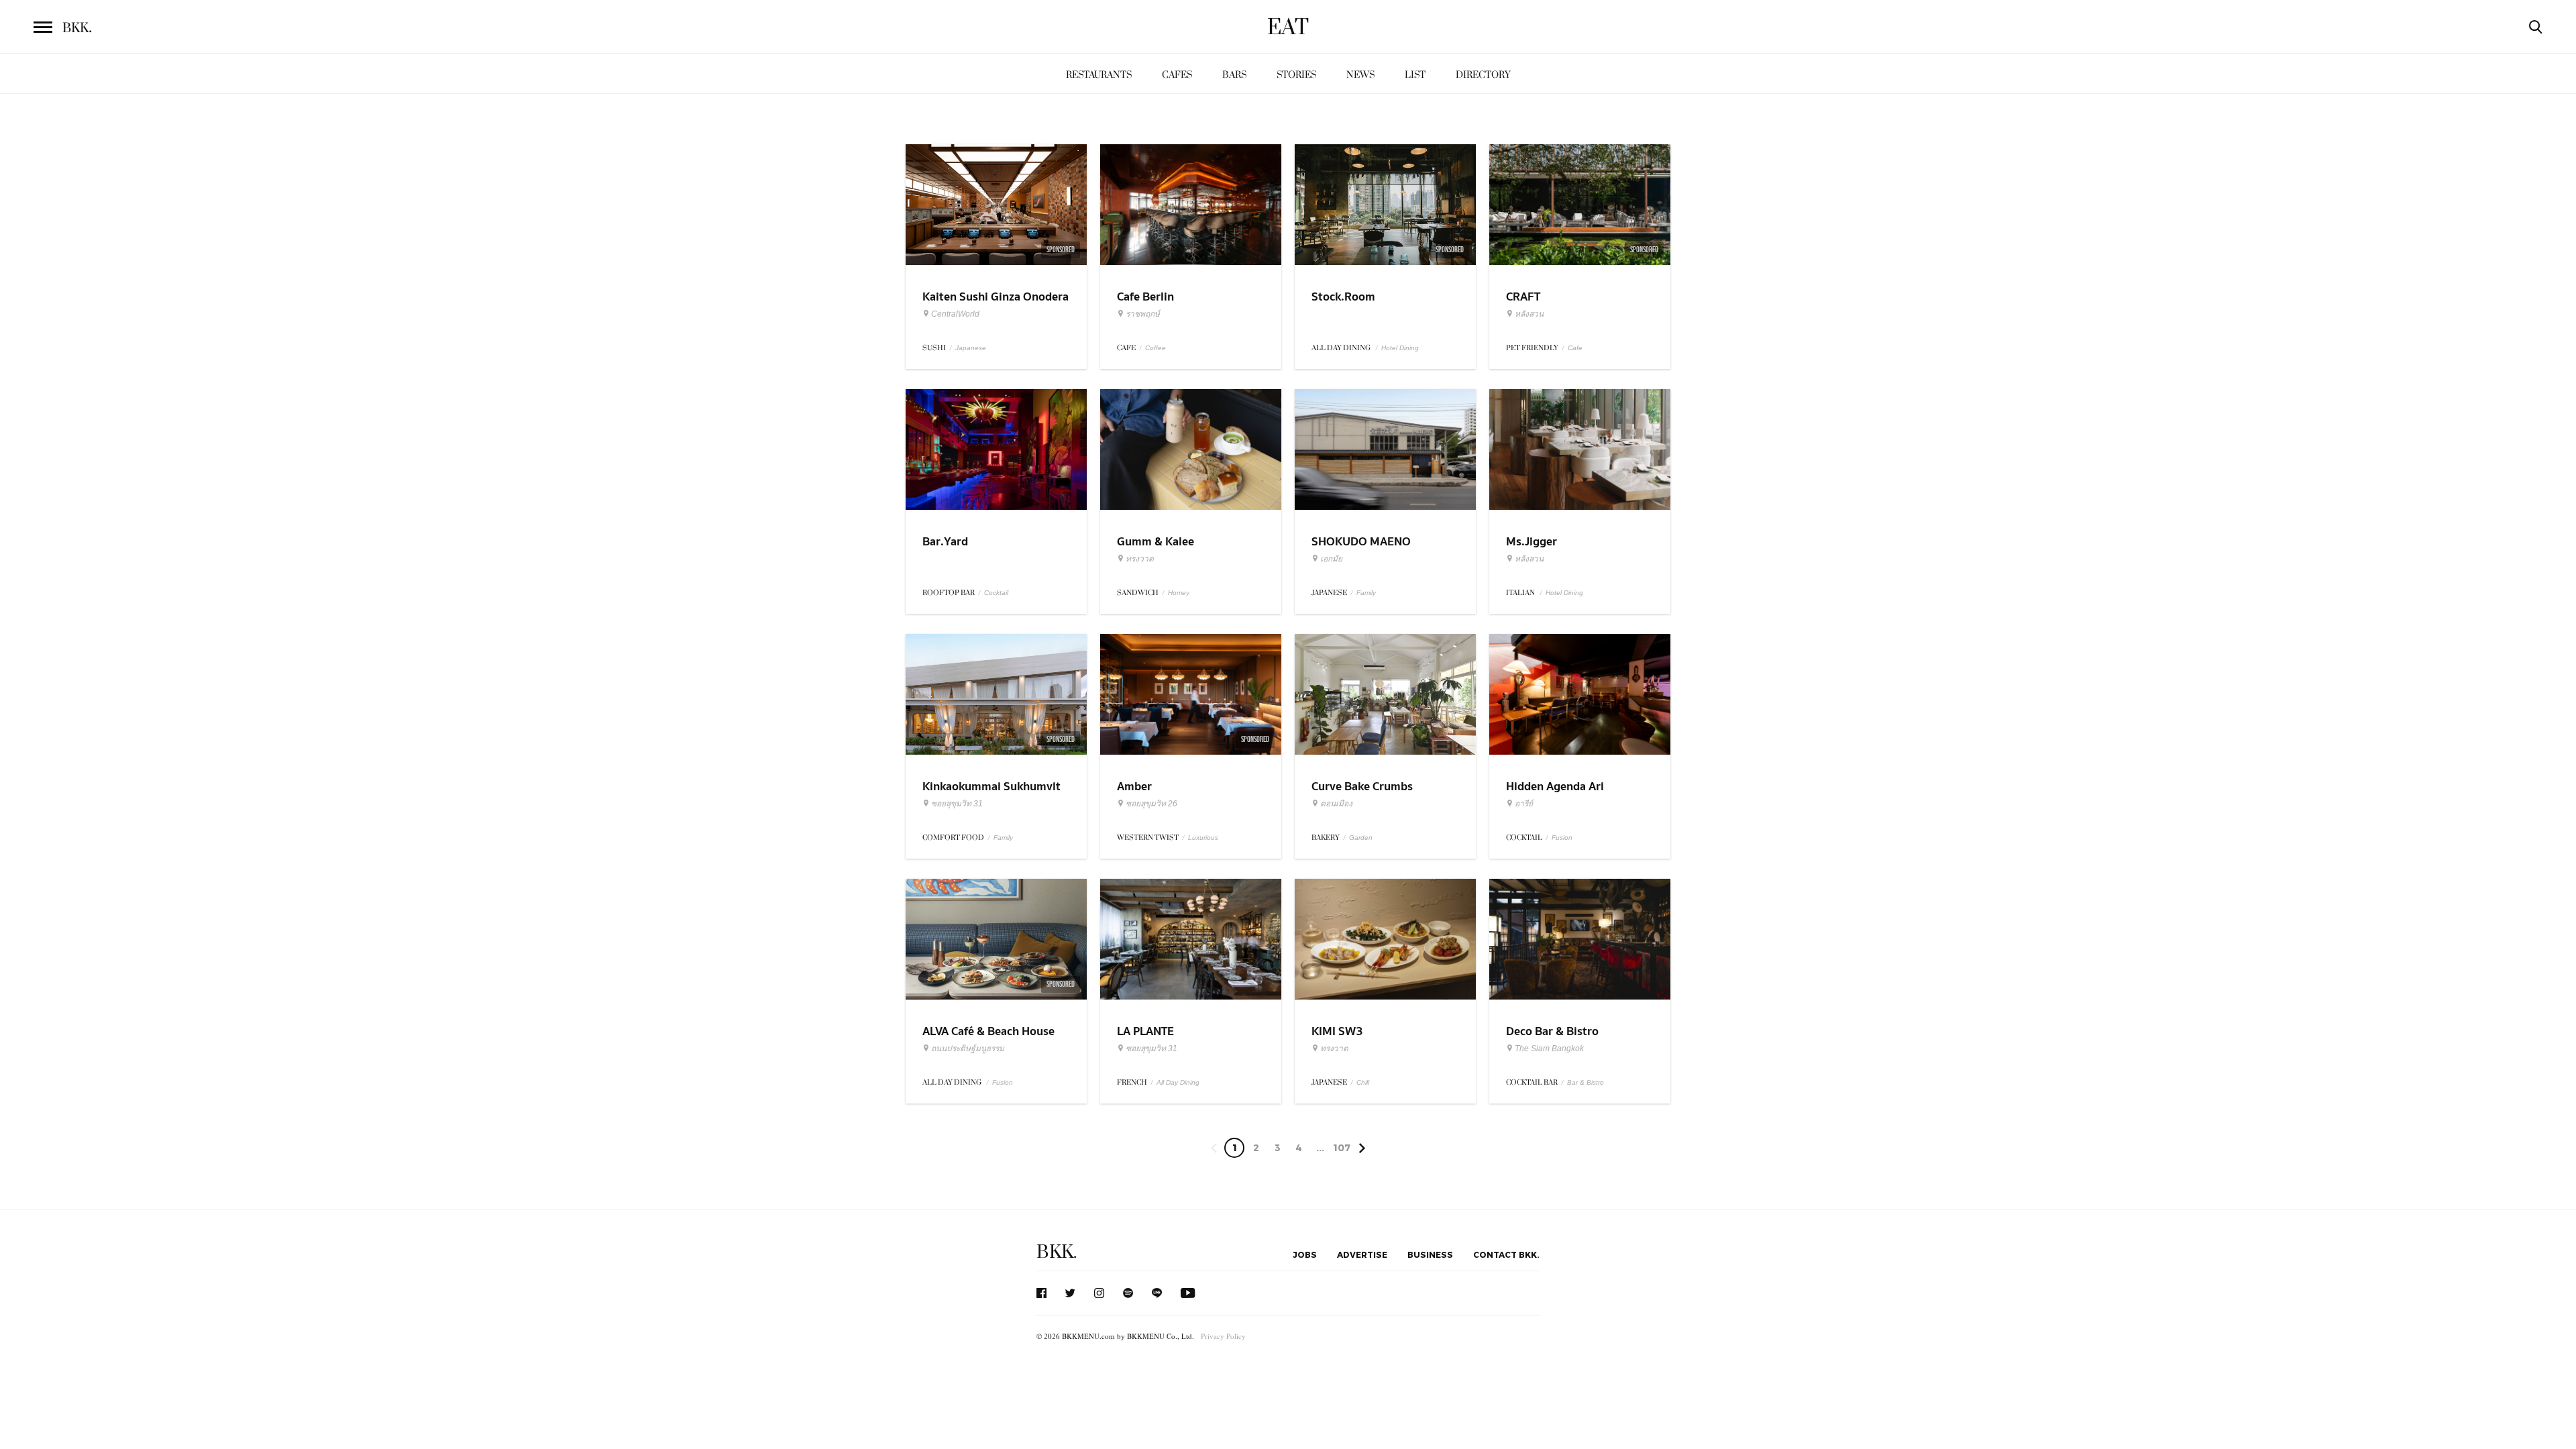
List (1415, 75)
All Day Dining (1178, 1082)
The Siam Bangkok (1549, 1049)
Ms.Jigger (1532, 542)
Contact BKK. (1506, 1254)
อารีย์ (1524, 804)
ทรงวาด (1140, 559)
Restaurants (1099, 75)
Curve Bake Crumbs (1362, 787)
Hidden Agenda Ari (1555, 787)
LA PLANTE (1145, 1031)
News (1360, 75)
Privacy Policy (1223, 1336)
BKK (77, 28)
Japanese (971, 348)
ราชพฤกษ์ (1143, 314)
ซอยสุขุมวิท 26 (1151, 804)
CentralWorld (955, 314)
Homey (1179, 593)
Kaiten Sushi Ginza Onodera (996, 297)
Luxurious (1203, 838)
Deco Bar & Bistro (1552, 1031)
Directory (1483, 75)
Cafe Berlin (1145, 297)
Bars (1234, 75)
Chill (1363, 1082)
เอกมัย (1331, 559)
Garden (1361, 838)
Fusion (1562, 838)
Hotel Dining (1400, 348)
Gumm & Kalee (1156, 542)
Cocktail (996, 593)
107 (1342, 1147)
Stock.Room (1343, 297)
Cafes (1177, 75)
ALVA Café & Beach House (988, 1031)
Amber (1134, 787)
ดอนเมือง (1336, 804)
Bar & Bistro (1586, 1082)
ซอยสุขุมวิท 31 (957, 804)
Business (1430, 1254)
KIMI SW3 (1337, 1031)
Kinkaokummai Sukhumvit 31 (991, 795)
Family (1366, 593)
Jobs (1305, 1254)
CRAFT (1523, 297)
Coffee (1156, 348)
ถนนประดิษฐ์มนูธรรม (968, 1049)
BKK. (1057, 1252)
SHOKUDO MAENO (1361, 542)
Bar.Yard (945, 542)
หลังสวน (1529, 314)
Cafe (1575, 348)
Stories (1296, 75)
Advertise (1362, 1254)
